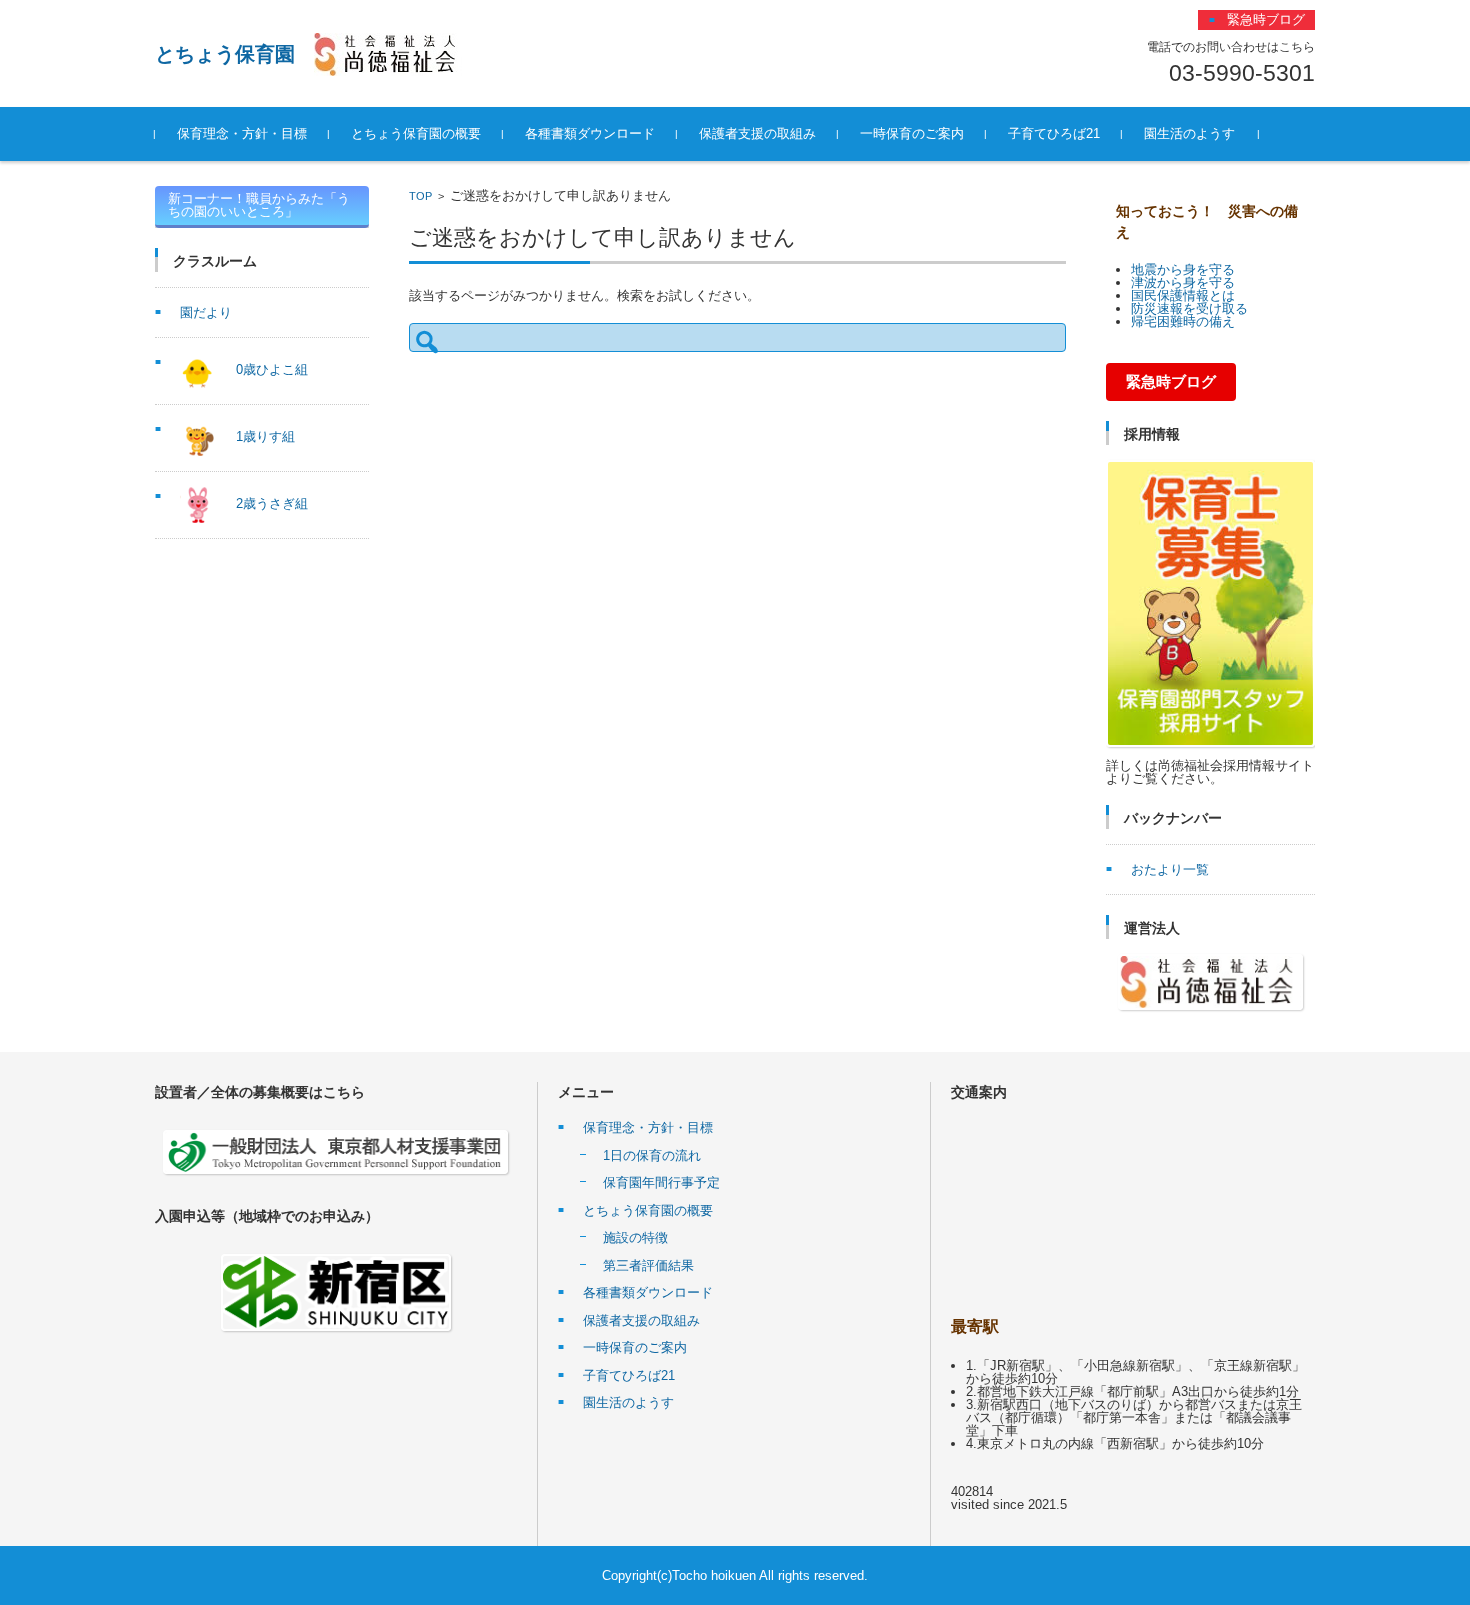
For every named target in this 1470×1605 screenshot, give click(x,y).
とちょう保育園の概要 (416, 133)
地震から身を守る (1183, 269)
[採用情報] (1210, 603)
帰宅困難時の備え (1183, 321)
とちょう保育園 (225, 54)
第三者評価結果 (648, 1265)
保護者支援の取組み (757, 133)
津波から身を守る (1183, 282)
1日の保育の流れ (652, 1155)
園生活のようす (1189, 133)
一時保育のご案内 (912, 133)
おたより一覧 (1170, 869)
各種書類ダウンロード (590, 133)
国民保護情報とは (1183, 295)
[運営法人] (1210, 982)
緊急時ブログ (1171, 382)
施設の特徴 (635, 1237)
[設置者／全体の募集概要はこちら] (336, 1152)
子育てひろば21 (1054, 133)
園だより (206, 312)
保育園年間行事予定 (661, 1182)
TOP (420, 196)
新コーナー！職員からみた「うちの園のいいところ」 (259, 205)
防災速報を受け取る (1189, 308)
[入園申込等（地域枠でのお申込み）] (336, 1292)
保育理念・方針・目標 (242, 133)
